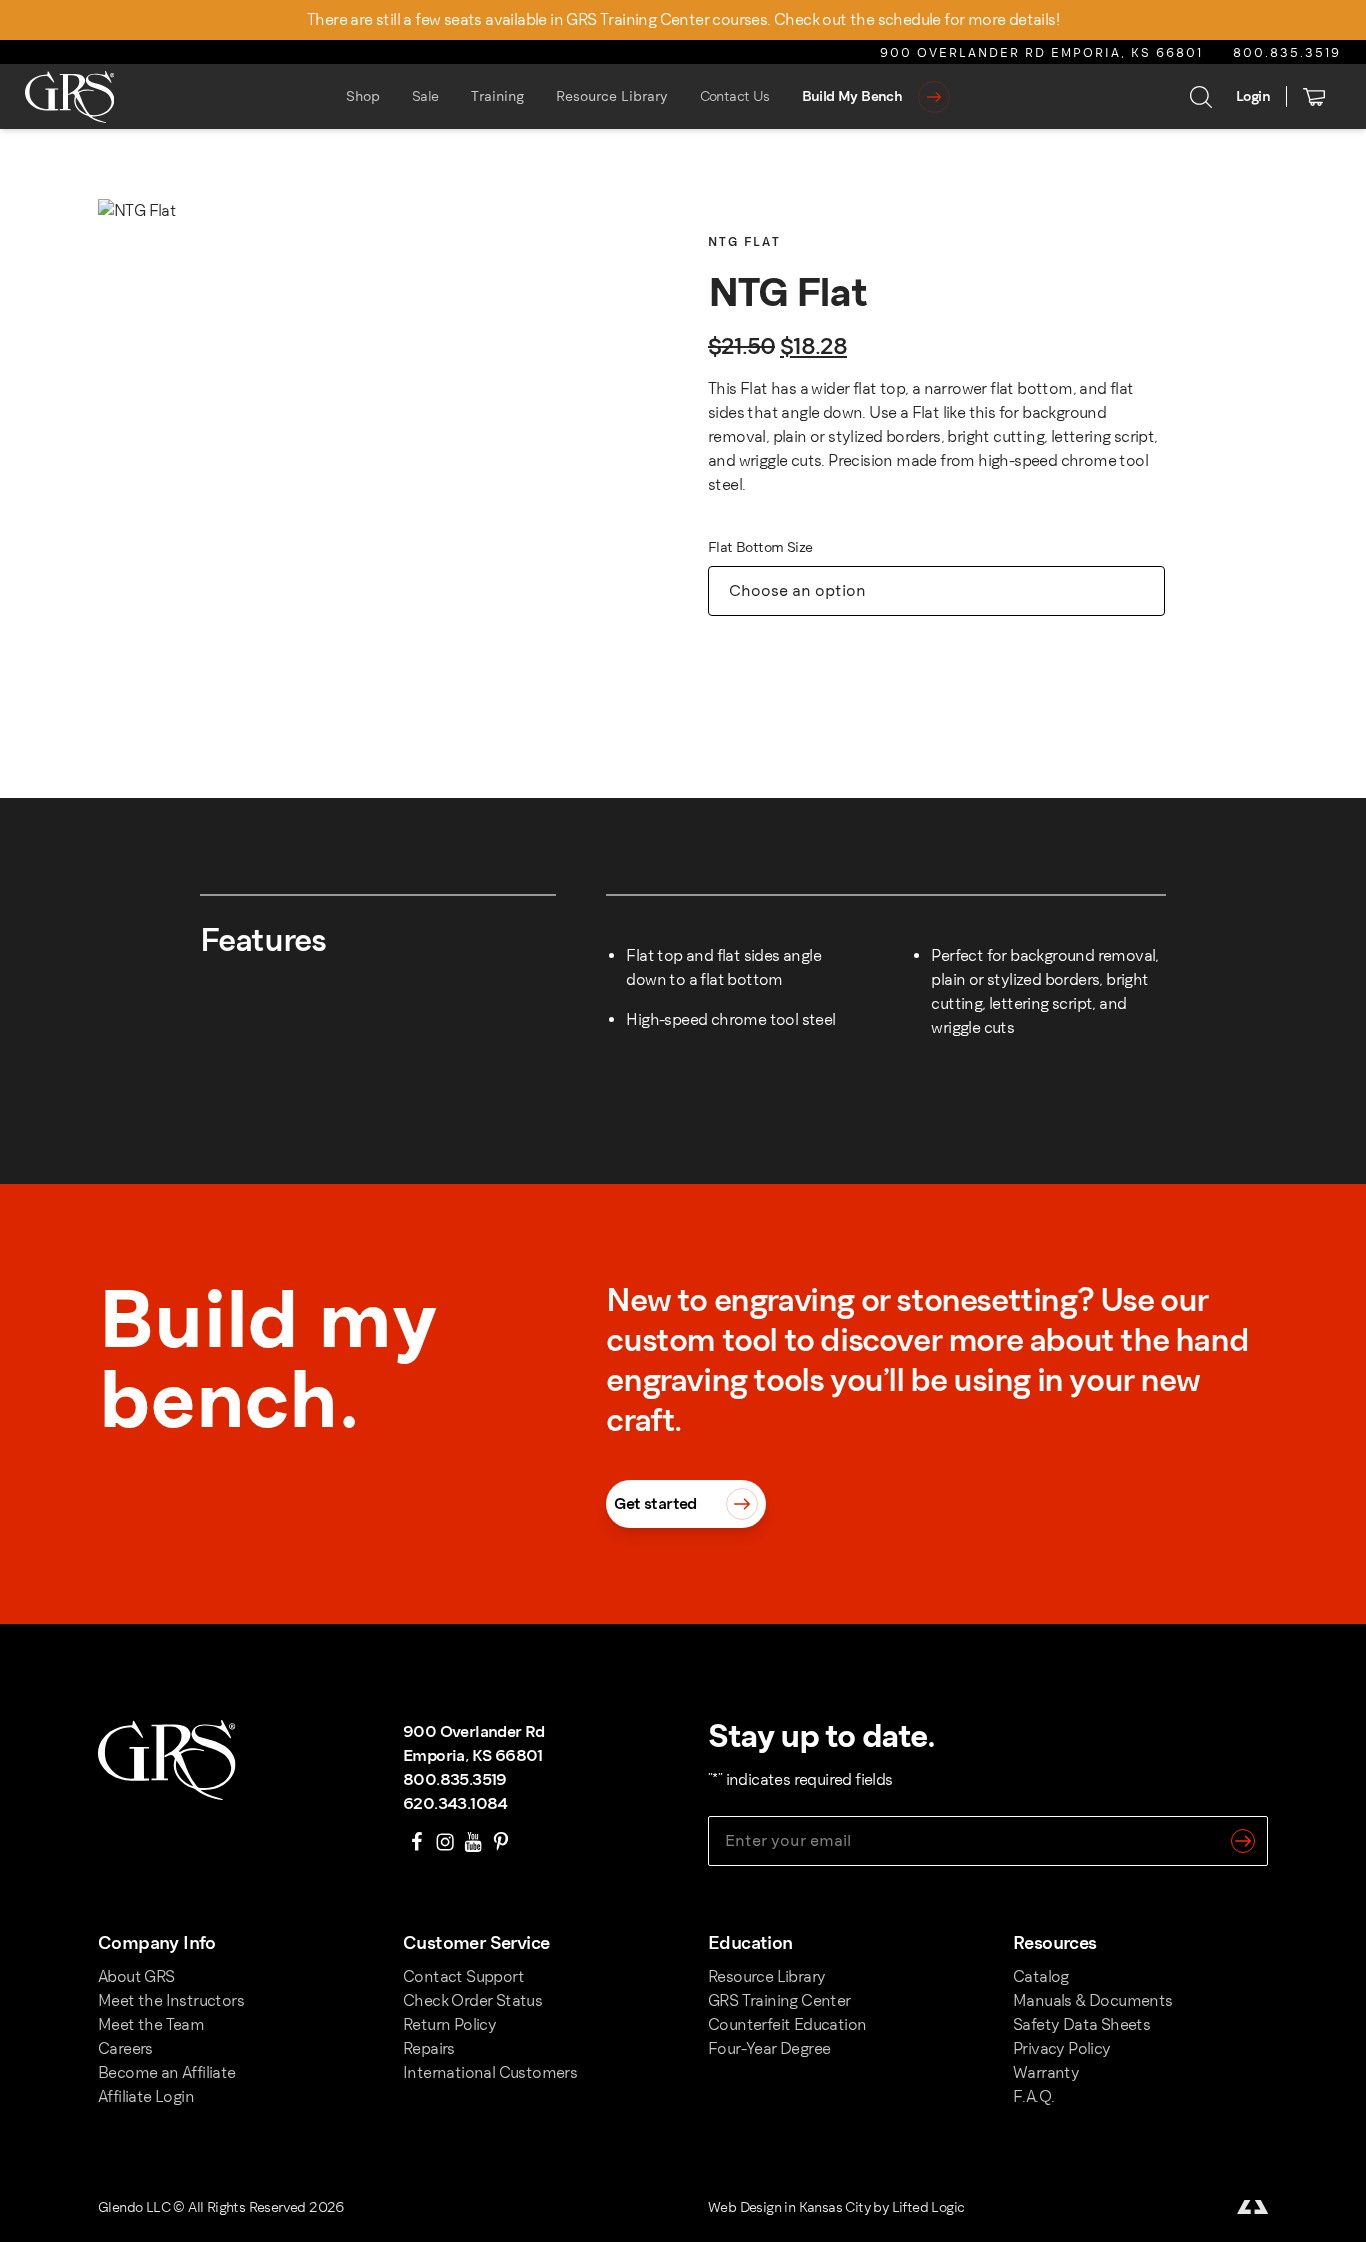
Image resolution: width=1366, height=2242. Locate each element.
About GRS (136, 1976)
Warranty (1046, 2072)
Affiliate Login (146, 2096)
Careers (125, 2048)
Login (1253, 96)
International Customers (490, 2072)
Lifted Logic (928, 2207)
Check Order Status (472, 2000)
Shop (363, 96)
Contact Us (735, 96)
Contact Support (463, 1976)
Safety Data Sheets (1081, 2024)
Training (497, 96)
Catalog (1041, 1976)
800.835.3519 (1287, 53)
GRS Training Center (779, 2000)
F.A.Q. (1033, 2096)
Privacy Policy (1062, 2048)
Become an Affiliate (167, 2072)
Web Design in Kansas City (789, 2207)
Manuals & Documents (1093, 2000)
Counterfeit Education (787, 2024)
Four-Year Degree (769, 2048)
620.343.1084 (455, 1803)
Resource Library (612, 96)
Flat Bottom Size (760, 547)
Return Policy (449, 2024)
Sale (425, 96)
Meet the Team (151, 2024)
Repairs (429, 2048)
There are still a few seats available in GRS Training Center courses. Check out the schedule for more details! (683, 19)
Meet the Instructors (171, 2000)
